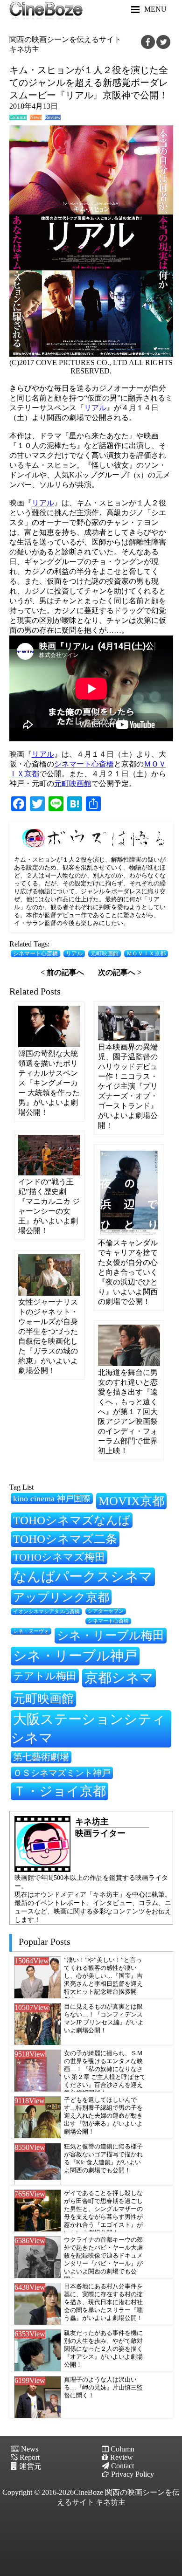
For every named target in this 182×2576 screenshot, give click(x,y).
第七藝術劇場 (41, 1757)
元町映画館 (73, 784)
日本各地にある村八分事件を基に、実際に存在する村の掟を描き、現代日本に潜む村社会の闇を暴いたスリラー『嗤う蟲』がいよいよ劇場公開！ (103, 2302)
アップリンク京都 (61, 1597)
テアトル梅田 (45, 1676)
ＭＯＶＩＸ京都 (146, 954)
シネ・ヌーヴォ (31, 1631)
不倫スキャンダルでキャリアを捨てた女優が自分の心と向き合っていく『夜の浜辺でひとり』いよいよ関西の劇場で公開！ (128, 1272)
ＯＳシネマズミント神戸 (62, 1773)
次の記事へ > (120, 972)
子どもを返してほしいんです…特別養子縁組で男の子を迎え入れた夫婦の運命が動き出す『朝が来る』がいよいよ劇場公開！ (103, 2116)
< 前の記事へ (62, 972)
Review (52, 117)
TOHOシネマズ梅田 (59, 1557)
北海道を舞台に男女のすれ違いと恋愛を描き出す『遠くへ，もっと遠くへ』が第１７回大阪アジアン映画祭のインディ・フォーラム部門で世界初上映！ (128, 1412)
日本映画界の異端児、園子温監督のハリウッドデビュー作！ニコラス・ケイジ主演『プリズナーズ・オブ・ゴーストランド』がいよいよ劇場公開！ (128, 1086)
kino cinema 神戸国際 (52, 1499)
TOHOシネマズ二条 (65, 1539)
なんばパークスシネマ (83, 1576)
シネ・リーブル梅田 (111, 1635)
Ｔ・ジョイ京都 (59, 1791)
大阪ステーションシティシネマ (88, 1728)
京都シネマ (119, 1678)
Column (18, 117)
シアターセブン (106, 1611)
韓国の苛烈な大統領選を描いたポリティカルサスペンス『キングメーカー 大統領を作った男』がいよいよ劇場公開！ (49, 1083)
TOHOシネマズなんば (72, 1520)
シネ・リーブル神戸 (75, 1656)
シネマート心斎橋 (84, 764)
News (36, 117)
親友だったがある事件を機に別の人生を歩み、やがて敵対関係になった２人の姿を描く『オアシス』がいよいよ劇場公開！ (103, 2349)
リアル (95, 408)
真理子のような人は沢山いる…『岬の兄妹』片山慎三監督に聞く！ (103, 2388)
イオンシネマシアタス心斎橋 (46, 1611)
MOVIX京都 (131, 1501)
